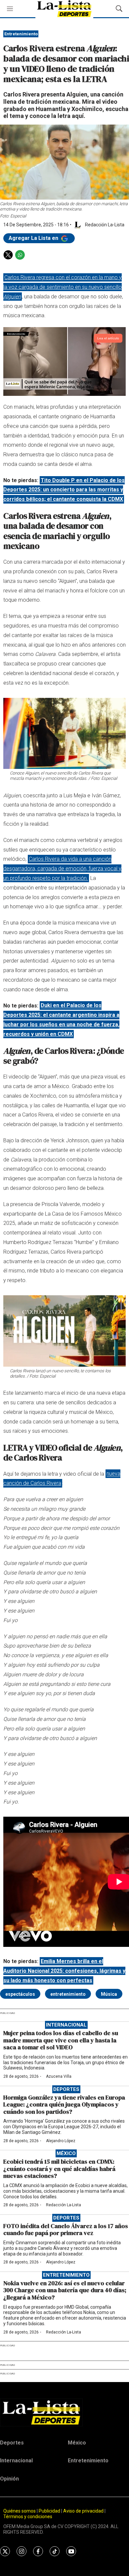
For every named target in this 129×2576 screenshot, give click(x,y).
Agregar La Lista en (34, 238)
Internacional (66, 2025)
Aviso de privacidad (83, 2511)
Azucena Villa (59, 2076)
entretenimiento (68, 1994)
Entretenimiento (21, 34)
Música (109, 1994)
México (66, 2153)
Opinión (9, 2479)
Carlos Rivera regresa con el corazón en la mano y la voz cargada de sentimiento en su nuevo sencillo (63, 287)
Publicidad (50, 2511)
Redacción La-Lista (64, 2205)
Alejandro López (61, 2141)
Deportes (66, 2089)
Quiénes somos (20, 2511)
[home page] (64, 2412)
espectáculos (20, 1994)
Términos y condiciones (28, 2517)
